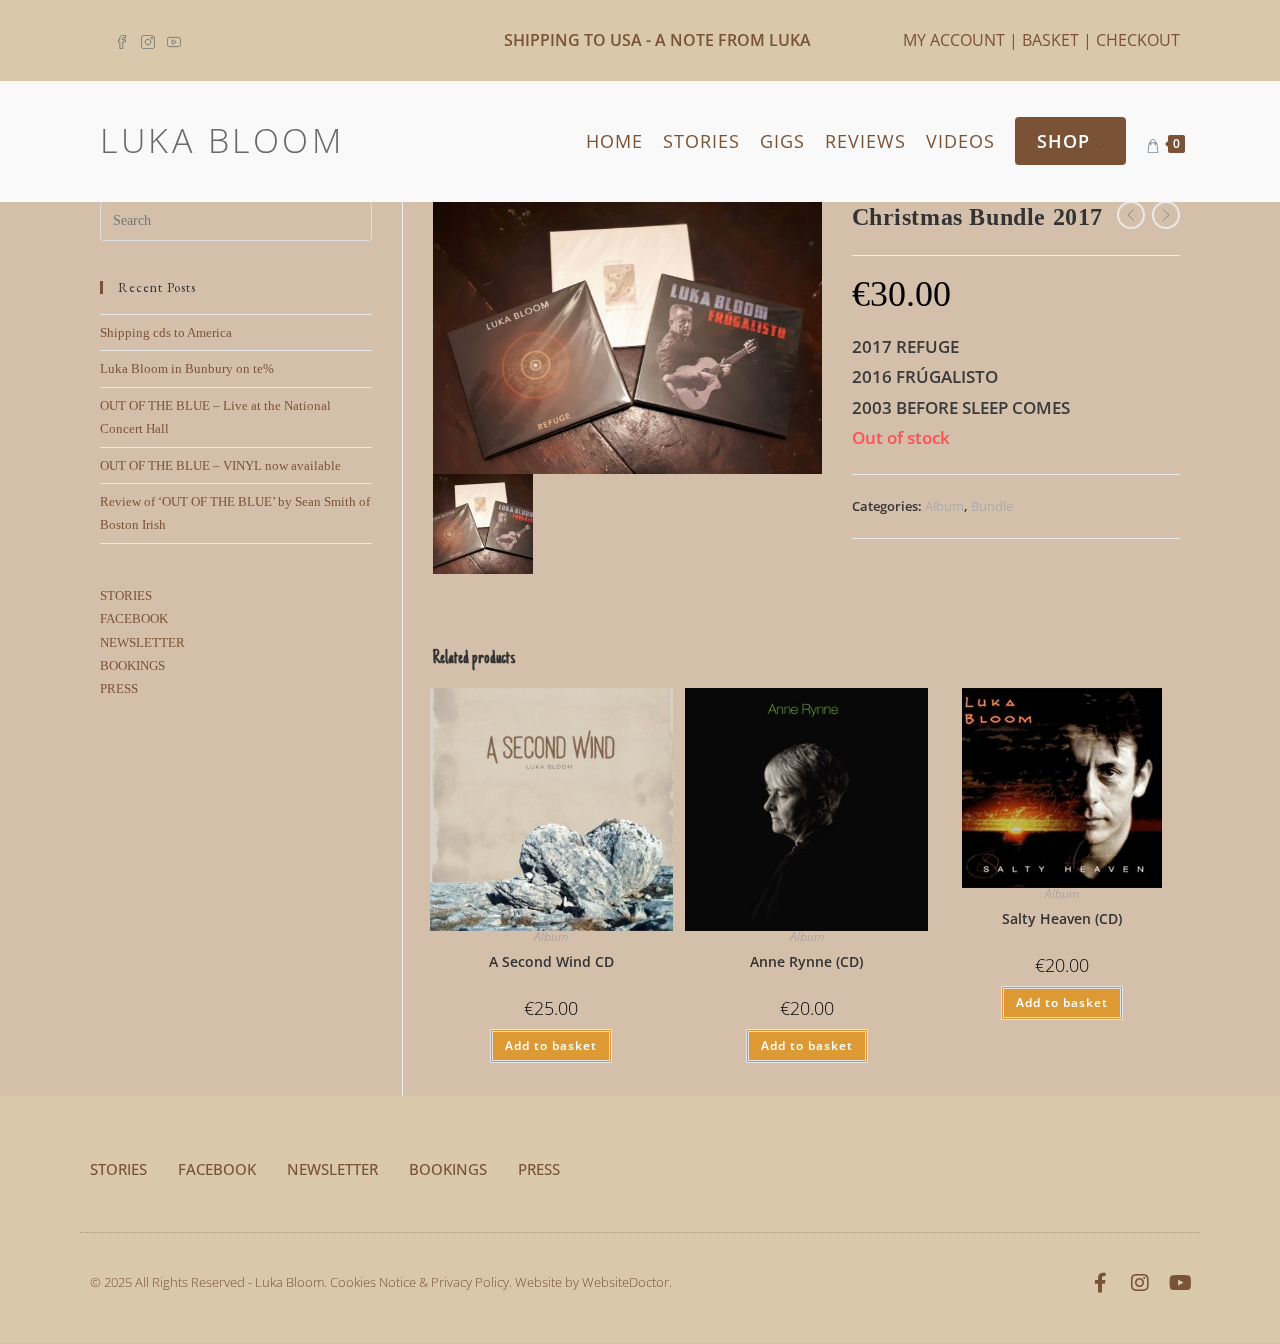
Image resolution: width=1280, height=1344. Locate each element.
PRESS (119, 688)
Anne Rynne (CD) (806, 961)
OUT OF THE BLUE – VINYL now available (220, 465)
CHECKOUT (1138, 40)
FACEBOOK (134, 618)
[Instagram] (1140, 1283)
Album (944, 506)
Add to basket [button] (551, 1045)
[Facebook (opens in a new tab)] (125, 40)
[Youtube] (1180, 1283)
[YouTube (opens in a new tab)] (174, 40)
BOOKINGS (132, 665)
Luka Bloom (222, 140)
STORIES (126, 595)
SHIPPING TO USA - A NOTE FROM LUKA (657, 40)
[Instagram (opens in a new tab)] (148, 40)
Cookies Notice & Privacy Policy (419, 1282)
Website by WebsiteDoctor (592, 1282)
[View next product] (1166, 215)
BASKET (1050, 40)
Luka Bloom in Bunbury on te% (187, 368)
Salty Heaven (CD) (1062, 918)
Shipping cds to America (166, 332)
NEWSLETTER (142, 642)
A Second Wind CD (551, 961)
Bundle (992, 506)
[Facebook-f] (1100, 1283)
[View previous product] (1131, 215)
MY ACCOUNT (954, 40)
